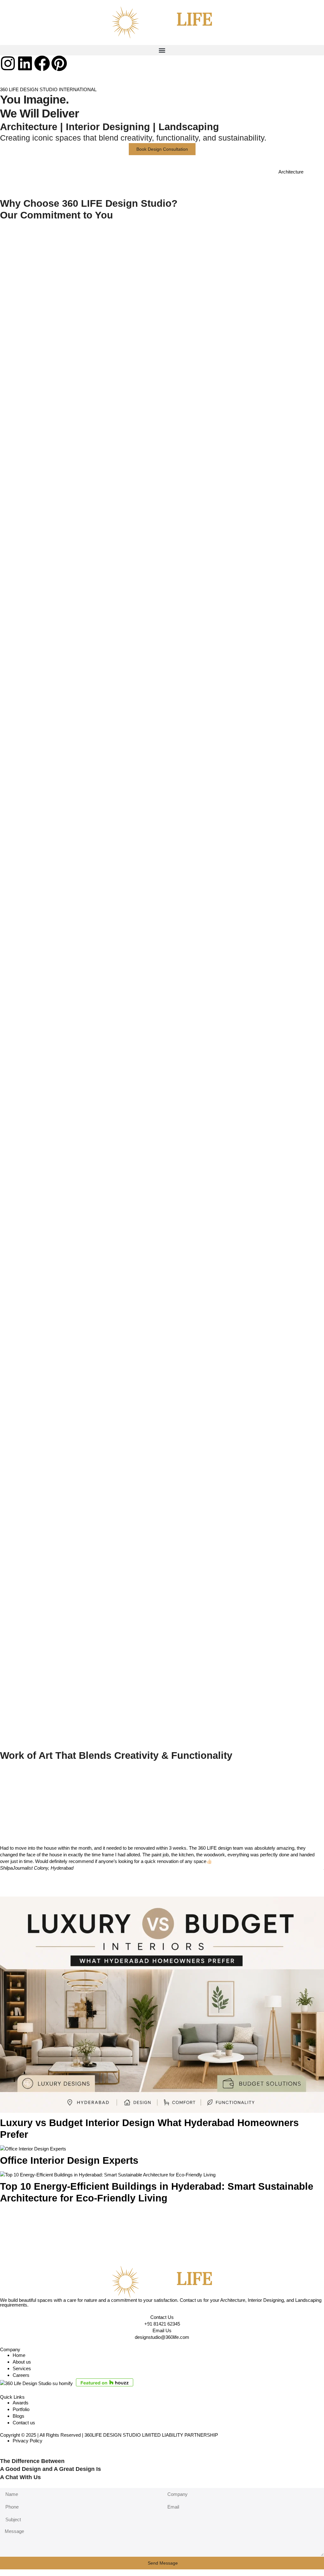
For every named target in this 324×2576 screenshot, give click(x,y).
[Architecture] (316, 176)
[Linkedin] (25, 63)
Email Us (162, 2330)
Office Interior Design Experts (69, 2160)
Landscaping (189, 127)
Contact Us (162, 2317)
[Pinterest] (59, 63)
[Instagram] (8, 63)
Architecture (29, 127)
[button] (162, 50)
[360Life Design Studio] (162, 22)
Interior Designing (108, 127)
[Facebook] (42, 63)
